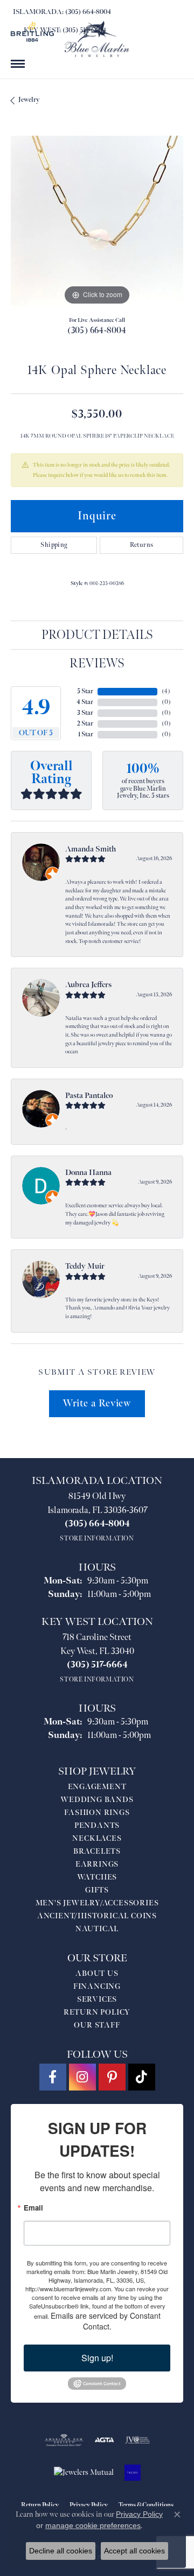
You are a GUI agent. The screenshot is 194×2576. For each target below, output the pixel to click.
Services (97, 1999)
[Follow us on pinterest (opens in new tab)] (112, 2077)
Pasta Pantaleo (89, 1096)
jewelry (29, 100)
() (166, 691)
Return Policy (97, 2012)
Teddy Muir (85, 1266)
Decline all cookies (61, 2551)
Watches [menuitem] (97, 1877)
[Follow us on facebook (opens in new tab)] (53, 2077)
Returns (142, 545)
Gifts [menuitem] (97, 1890)
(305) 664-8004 (97, 331)
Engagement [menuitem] (97, 1787)
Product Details (97, 635)
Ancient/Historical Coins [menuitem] (97, 1916)
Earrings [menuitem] (97, 1864)
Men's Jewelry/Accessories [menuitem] (97, 1903)
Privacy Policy (139, 2514)
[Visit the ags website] (64, 2440)
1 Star (86, 734)
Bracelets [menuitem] (97, 1851)
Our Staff (97, 2025)
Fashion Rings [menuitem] (97, 1813)
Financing (97, 1986)
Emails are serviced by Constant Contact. (106, 2321)
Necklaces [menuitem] (97, 1838)
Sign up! (97, 2358)
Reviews (97, 663)
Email (33, 2208)
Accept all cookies (134, 2551)
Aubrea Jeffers (88, 985)
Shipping (54, 545)
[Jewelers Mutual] (84, 2473)
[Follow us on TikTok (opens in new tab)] (142, 2077)
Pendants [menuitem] (97, 1825)
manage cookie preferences (93, 2525)
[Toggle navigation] (18, 64)
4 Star (85, 702)
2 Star (85, 724)
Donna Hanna (88, 1173)
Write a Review (97, 1403)
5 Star (85, 691)
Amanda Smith (91, 849)
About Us (97, 1973)
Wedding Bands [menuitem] (97, 1800)
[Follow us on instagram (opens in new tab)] (82, 2077)
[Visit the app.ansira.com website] (133, 2473)
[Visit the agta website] (104, 2440)
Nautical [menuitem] (97, 1929)
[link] (61, 12)
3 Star (85, 713)
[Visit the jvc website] (138, 2440)
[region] (97, 222)
